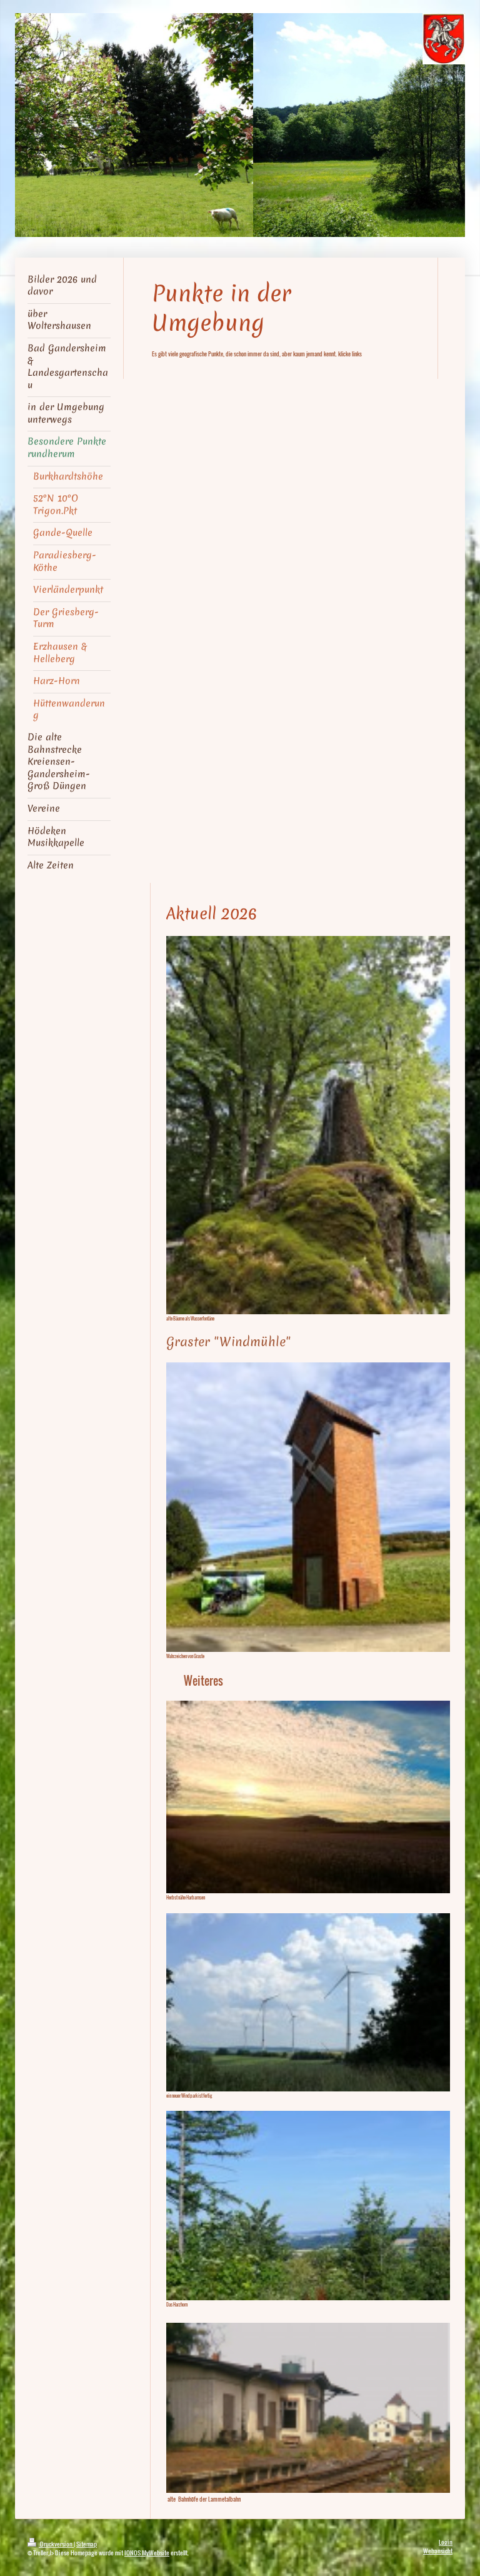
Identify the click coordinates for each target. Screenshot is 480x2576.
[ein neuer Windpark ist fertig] (308, 2002)
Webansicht (438, 2551)
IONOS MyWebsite (147, 2553)
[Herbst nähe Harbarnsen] (308, 1797)
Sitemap (87, 2544)
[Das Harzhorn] (308, 2206)
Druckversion (56, 2544)
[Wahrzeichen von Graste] (308, 1507)
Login (446, 2542)
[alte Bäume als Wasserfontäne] (308, 1125)
